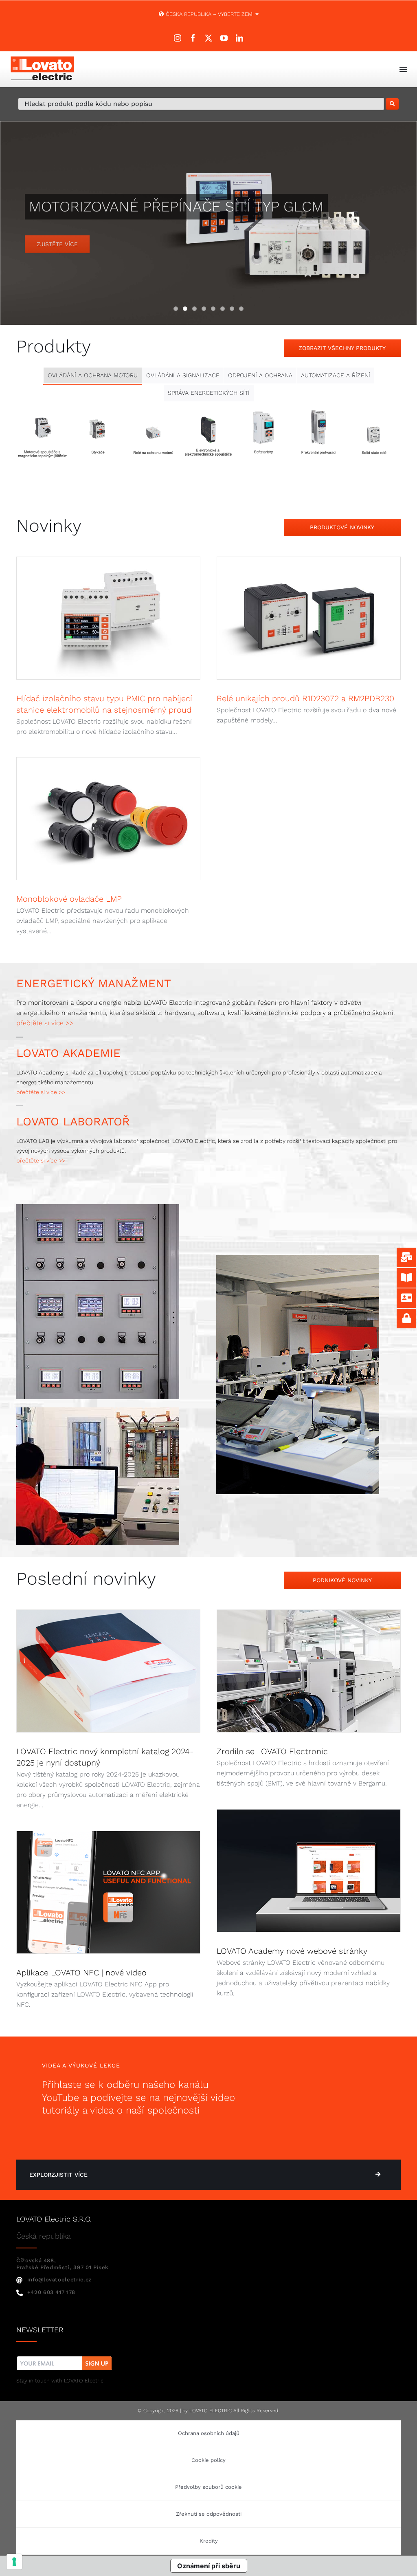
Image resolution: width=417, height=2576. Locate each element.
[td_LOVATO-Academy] (298, 1258)
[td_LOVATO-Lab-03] (98, 1410)
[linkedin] (239, 38)
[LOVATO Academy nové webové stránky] (309, 1871)
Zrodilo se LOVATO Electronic (272, 1751)
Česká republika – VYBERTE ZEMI (210, 14)
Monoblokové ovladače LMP (69, 899)
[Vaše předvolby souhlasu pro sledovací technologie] (14, 2562)
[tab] (93, 375)
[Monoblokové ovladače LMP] (108, 819)
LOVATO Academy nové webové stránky (292, 1951)
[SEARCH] (392, 104)
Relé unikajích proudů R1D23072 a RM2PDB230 (305, 698)
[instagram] (178, 38)
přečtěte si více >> (45, 1023)
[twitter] (208, 38)
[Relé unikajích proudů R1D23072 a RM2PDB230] (309, 618)
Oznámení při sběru (209, 2566)
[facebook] (193, 38)
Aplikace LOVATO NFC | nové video (81, 1973)
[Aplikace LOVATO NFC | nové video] (108, 1892)
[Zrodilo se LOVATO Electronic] (309, 1671)
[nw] (65, 2357)
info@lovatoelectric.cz (59, 2280)
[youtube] (224, 38)
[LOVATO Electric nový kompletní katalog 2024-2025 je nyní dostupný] (108, 1671)
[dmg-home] (98, 1207)
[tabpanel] (208, 440)
